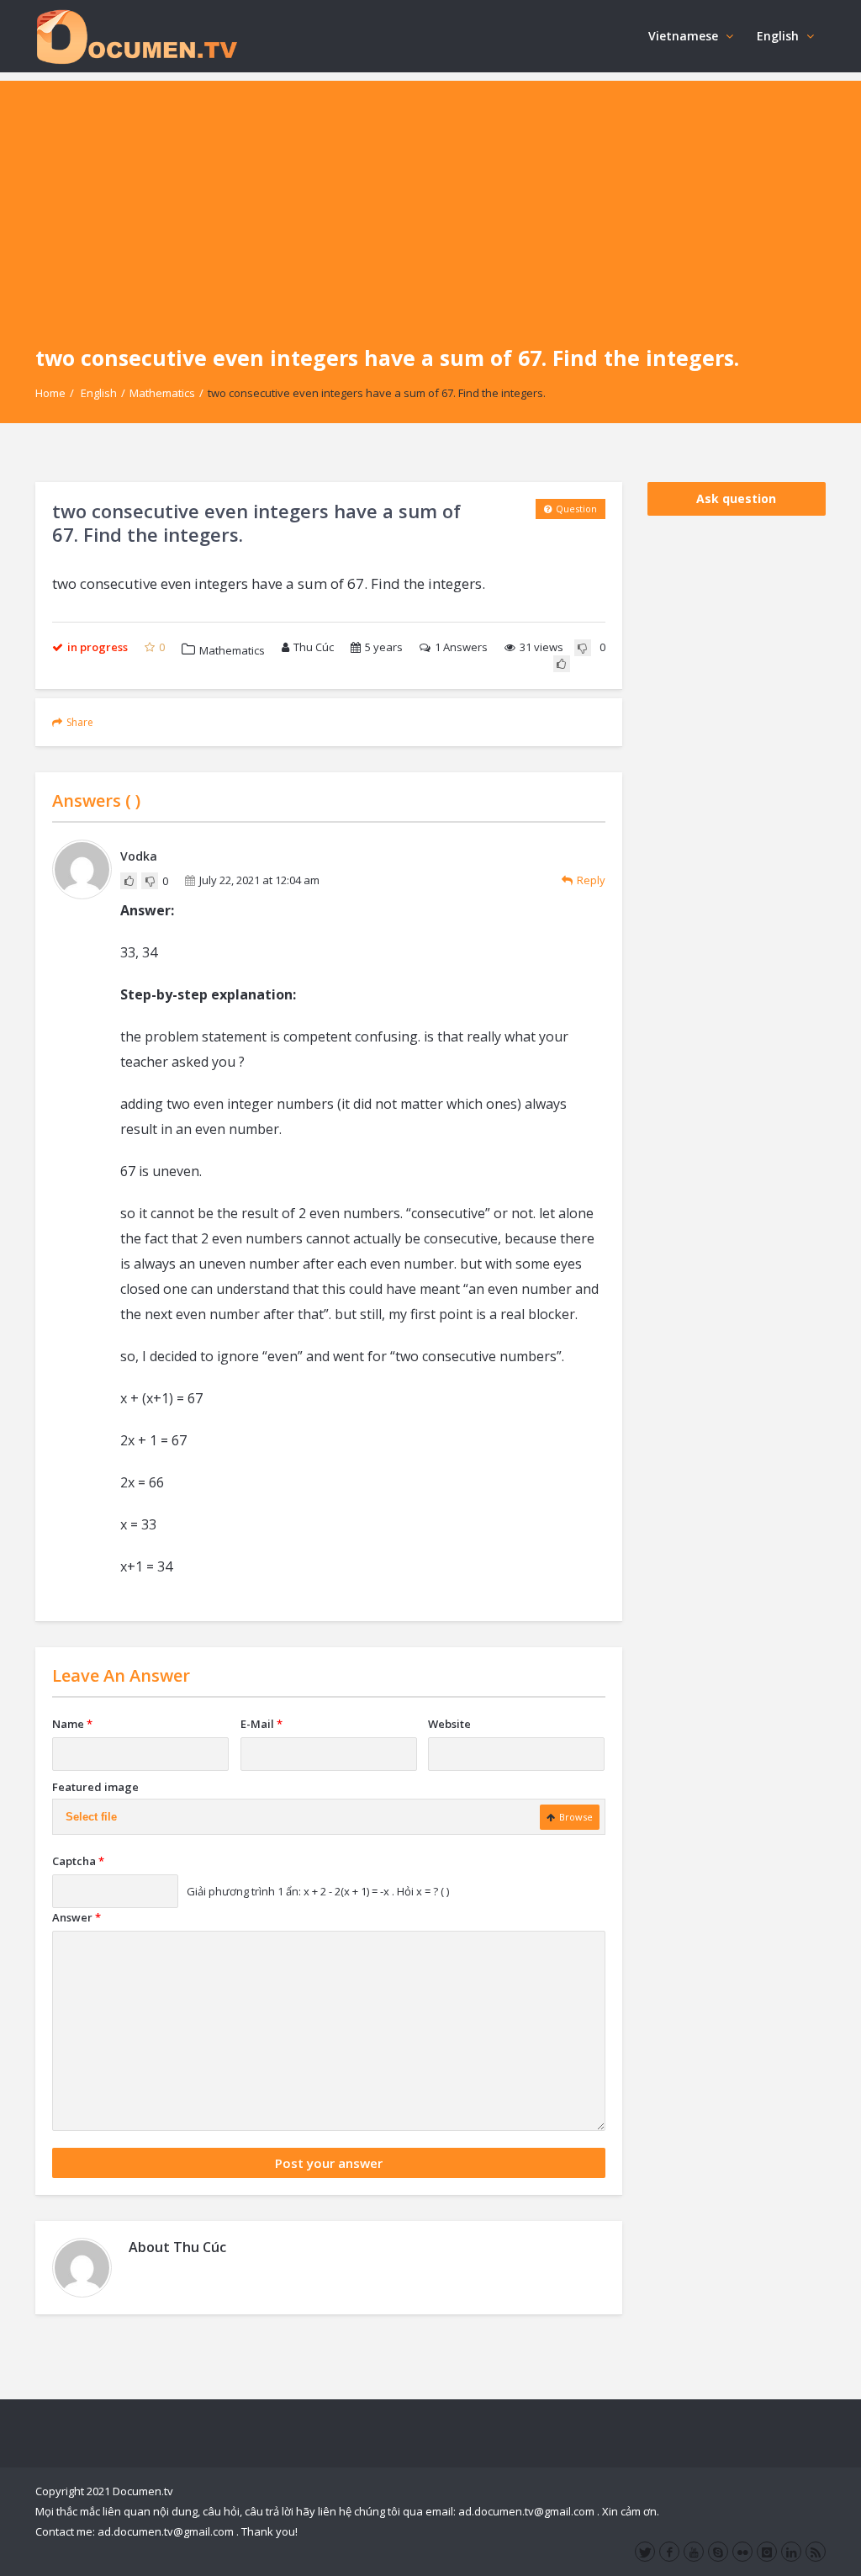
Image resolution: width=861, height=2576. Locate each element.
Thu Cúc (314, 647)
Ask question (736, 498)
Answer (77, 1917)
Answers (461, 647)
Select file (91, 1817)
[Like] (562, 664)
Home (50, 393)
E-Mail (261, 1724)
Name (72, 1724)
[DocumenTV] (136, 36)
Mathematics (162, 393)
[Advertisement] (430, 199)
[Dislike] (583, 648)
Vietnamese (683, 36)
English (778, 36)
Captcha (78, 1861)
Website (449, 1724)
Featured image (95, 1787)
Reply (591, 880)
